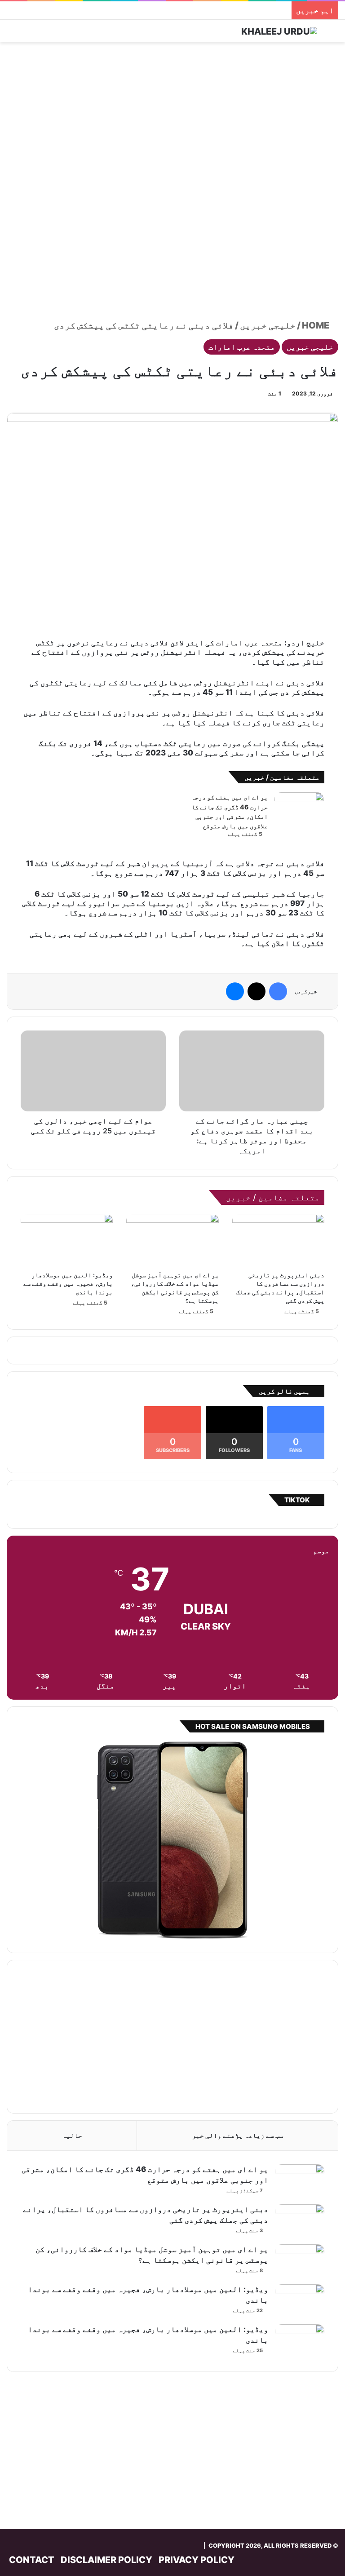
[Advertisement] (172, 114)
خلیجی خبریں (268, 325)
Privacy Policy (197, 2560)
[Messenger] (235, 991)
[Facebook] (278, 991)
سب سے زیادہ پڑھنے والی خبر (238, 2135)
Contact (32, 2560)
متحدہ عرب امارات (242, 347)
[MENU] (11, 34)
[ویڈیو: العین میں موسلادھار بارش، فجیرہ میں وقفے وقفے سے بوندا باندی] (67, 1240)
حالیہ (72, 2135)
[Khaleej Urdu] (279, 31)
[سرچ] (334, 34)
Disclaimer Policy (106, 2560)
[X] (257, 991)
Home (316, 325)
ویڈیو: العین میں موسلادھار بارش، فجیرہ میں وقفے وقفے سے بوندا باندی (68, 1283)
